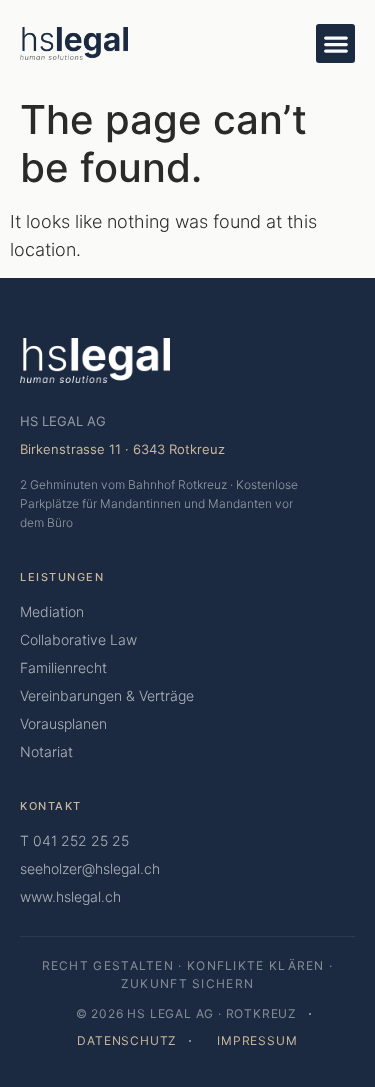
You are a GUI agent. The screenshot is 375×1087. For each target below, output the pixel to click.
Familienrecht (63, 667)
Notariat (46, 751)
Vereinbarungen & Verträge (107, 695)
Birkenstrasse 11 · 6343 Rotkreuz (122, 449)
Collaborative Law (78, 639)
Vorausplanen (63, 723)
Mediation (52, 611)
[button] (335, 43)
